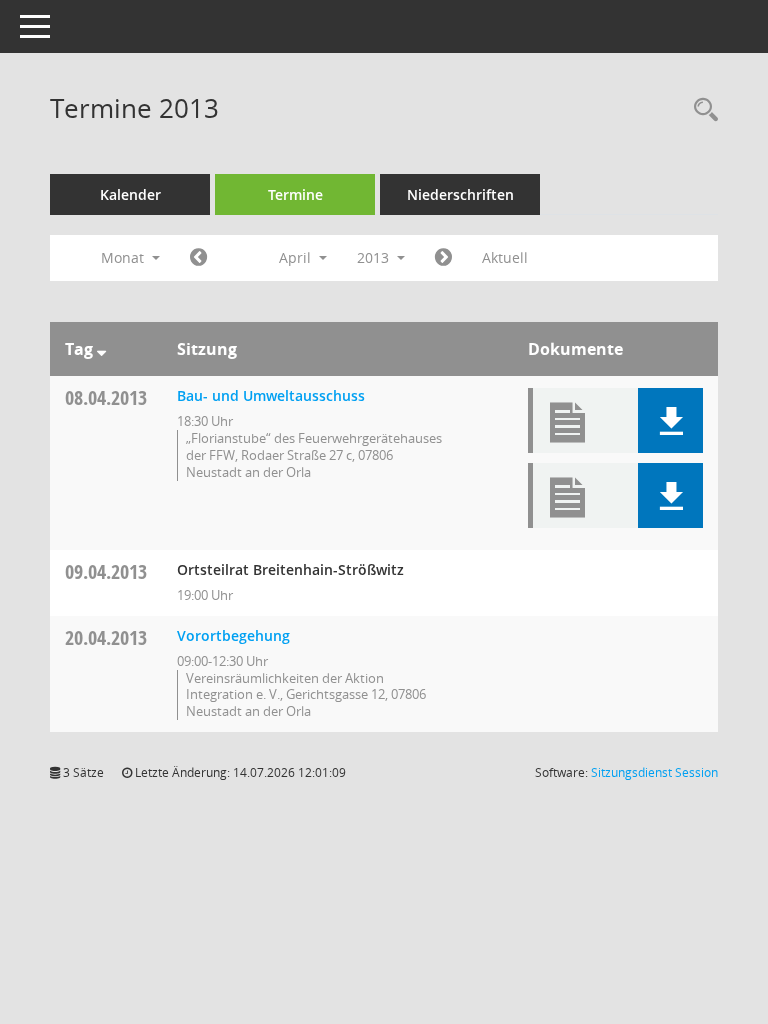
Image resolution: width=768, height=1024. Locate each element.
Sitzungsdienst (654, 772)
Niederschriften (460, 194)
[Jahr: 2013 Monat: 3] (198, 258)
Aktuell (505, 257)
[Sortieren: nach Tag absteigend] (101, 349)
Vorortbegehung (233, 635)
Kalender (130, 194)
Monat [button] (124, 257)
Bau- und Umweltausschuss (271, 395)
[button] (670, 420)
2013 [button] (375, 257)
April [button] (297, 257)
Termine (295, 194)
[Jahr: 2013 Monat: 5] (443, 258)
